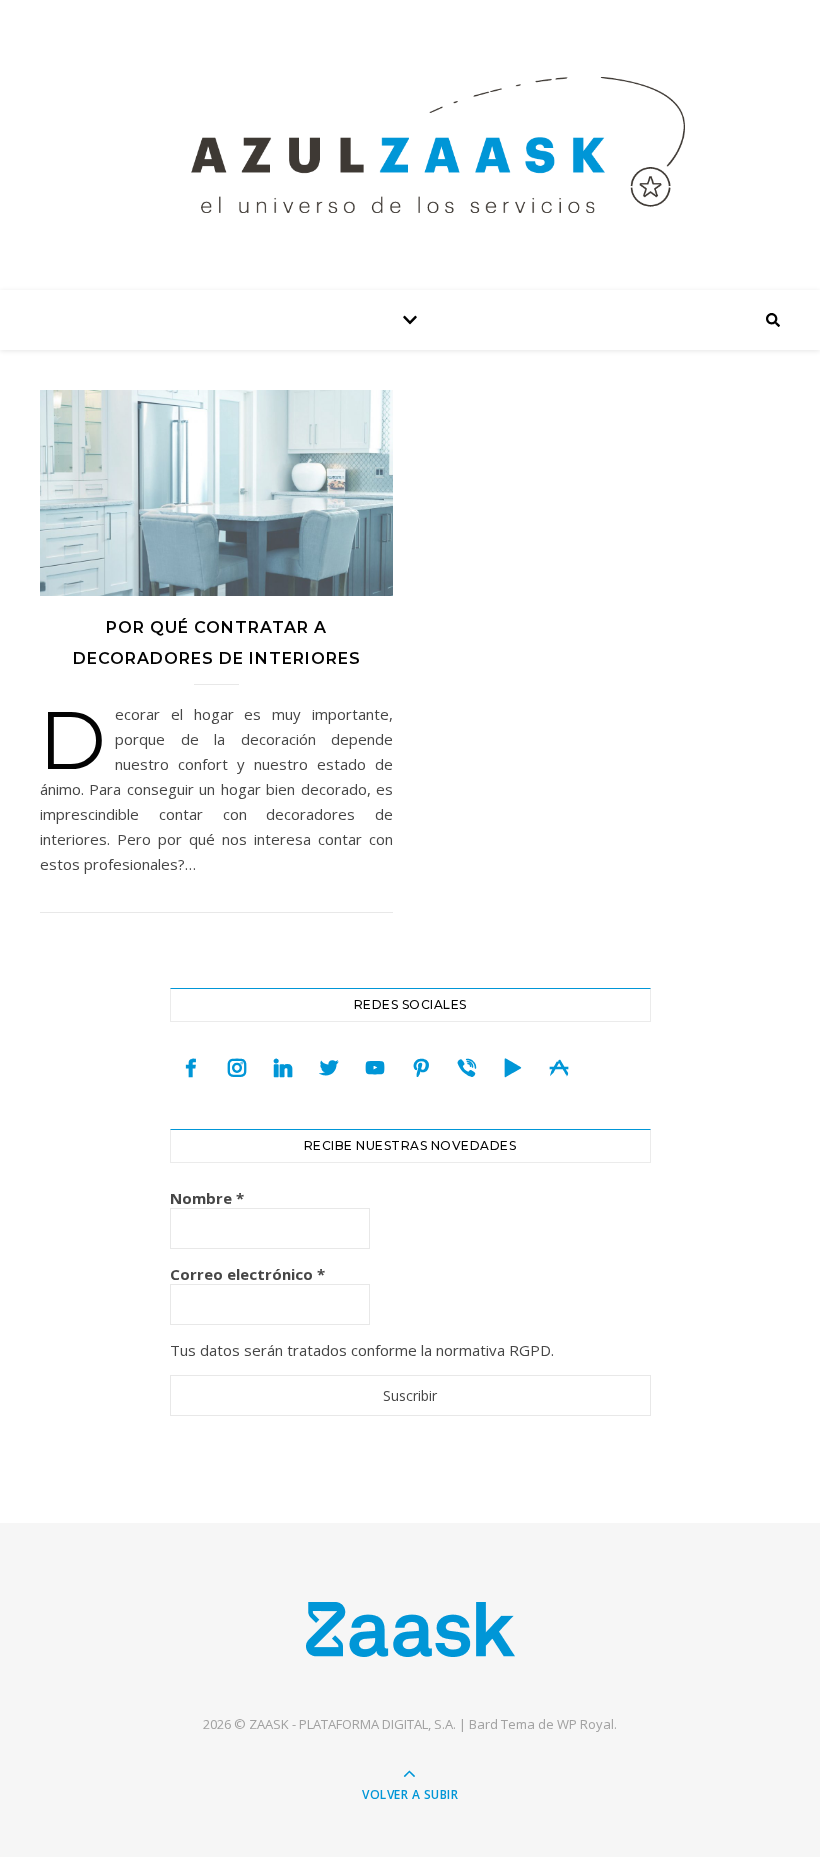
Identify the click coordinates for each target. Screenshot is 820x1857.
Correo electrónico (247, 1274)
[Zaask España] (410, 1628)
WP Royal (585, 1724)
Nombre (207, 1198)
